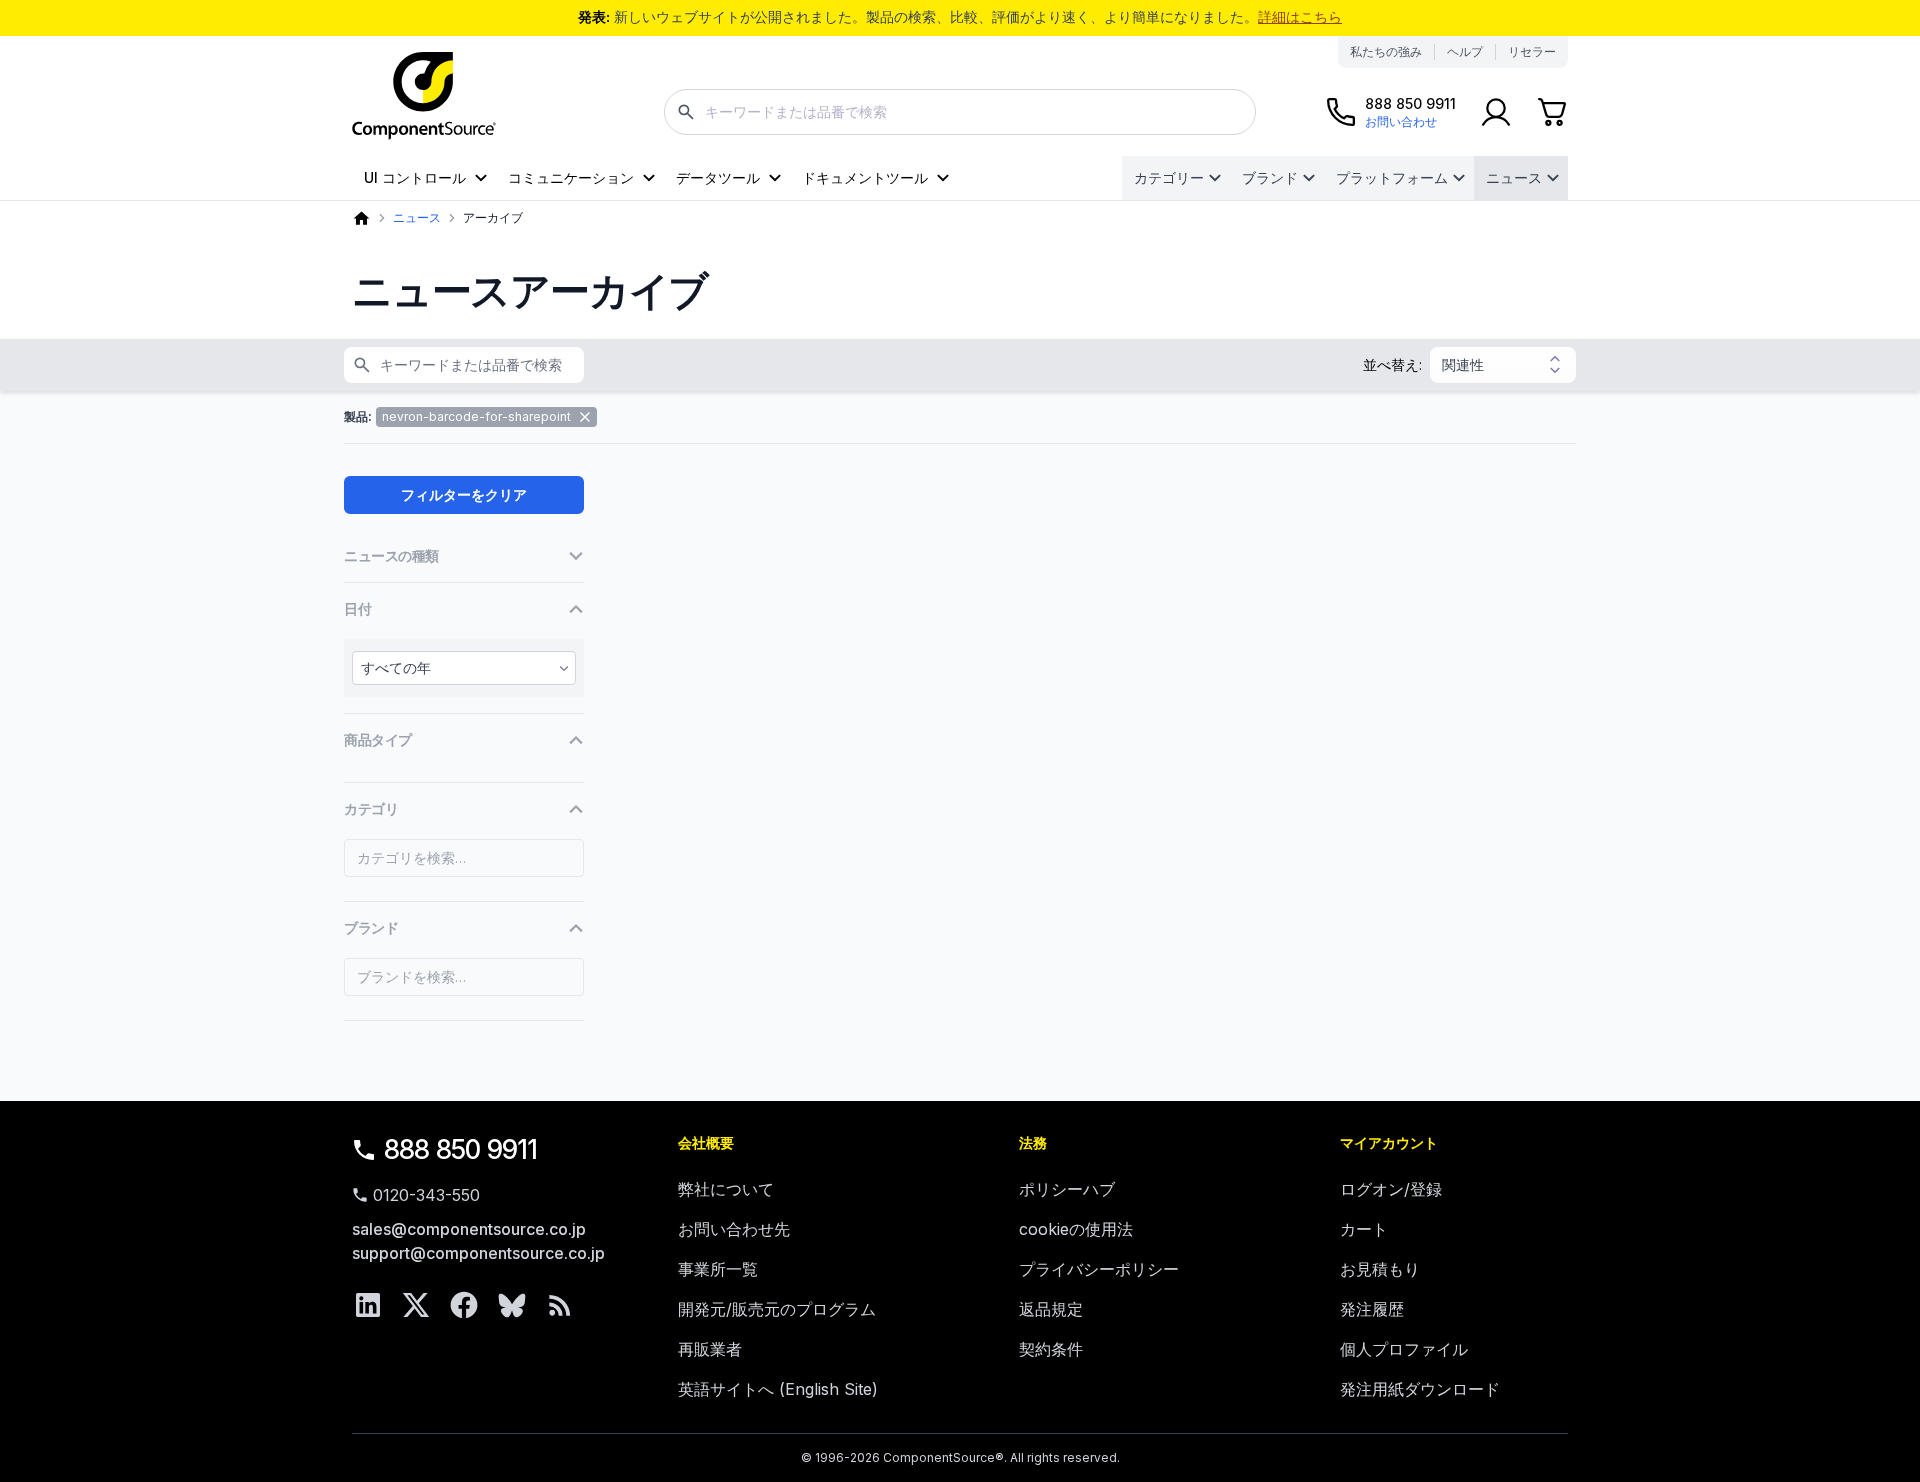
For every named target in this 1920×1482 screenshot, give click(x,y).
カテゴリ (371, 808)
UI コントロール (415, 177)
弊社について (726, 1189)
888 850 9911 (461, 1149)
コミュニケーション (571, 177)
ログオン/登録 (1391, 1189)
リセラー (1532, 51)
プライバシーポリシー (1099, 1269)
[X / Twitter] (416, 1305)
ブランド (1270, 177)
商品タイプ (378, 739)
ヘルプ (1465, 51)
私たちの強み (1386, 51)
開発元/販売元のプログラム (777, 1309)
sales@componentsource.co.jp (469, 1229)
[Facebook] (464, 1305)
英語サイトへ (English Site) (778, 1389)
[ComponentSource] (424, 96)
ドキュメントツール (865, 177)
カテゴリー (1169, 177)
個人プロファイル (1404, 1349)
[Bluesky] (512, 1305)
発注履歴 (1372, 1309)
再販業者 (710, 1349)
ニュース (1514, 177)
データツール (718, 177)
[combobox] (960, 112)
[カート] (1552, 112)
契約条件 (1051, 1349)
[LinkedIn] (368, 1305)
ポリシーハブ (1067, 1189)
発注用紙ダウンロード (1420, 1389)
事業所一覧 (718, 1269)
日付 (357, 608)
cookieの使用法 (1076, 1229)
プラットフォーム (1392, 177)
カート (1364, 1229)
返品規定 (1051, 1309)
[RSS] (560, 1305)
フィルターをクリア (464, 494)
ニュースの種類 (391, 555)
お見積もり (1380, 1269)
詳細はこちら (1300, 16)
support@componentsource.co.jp (478, 1253)
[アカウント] (1496, 112)
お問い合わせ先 (734, 1229)
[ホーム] (361, 218)
